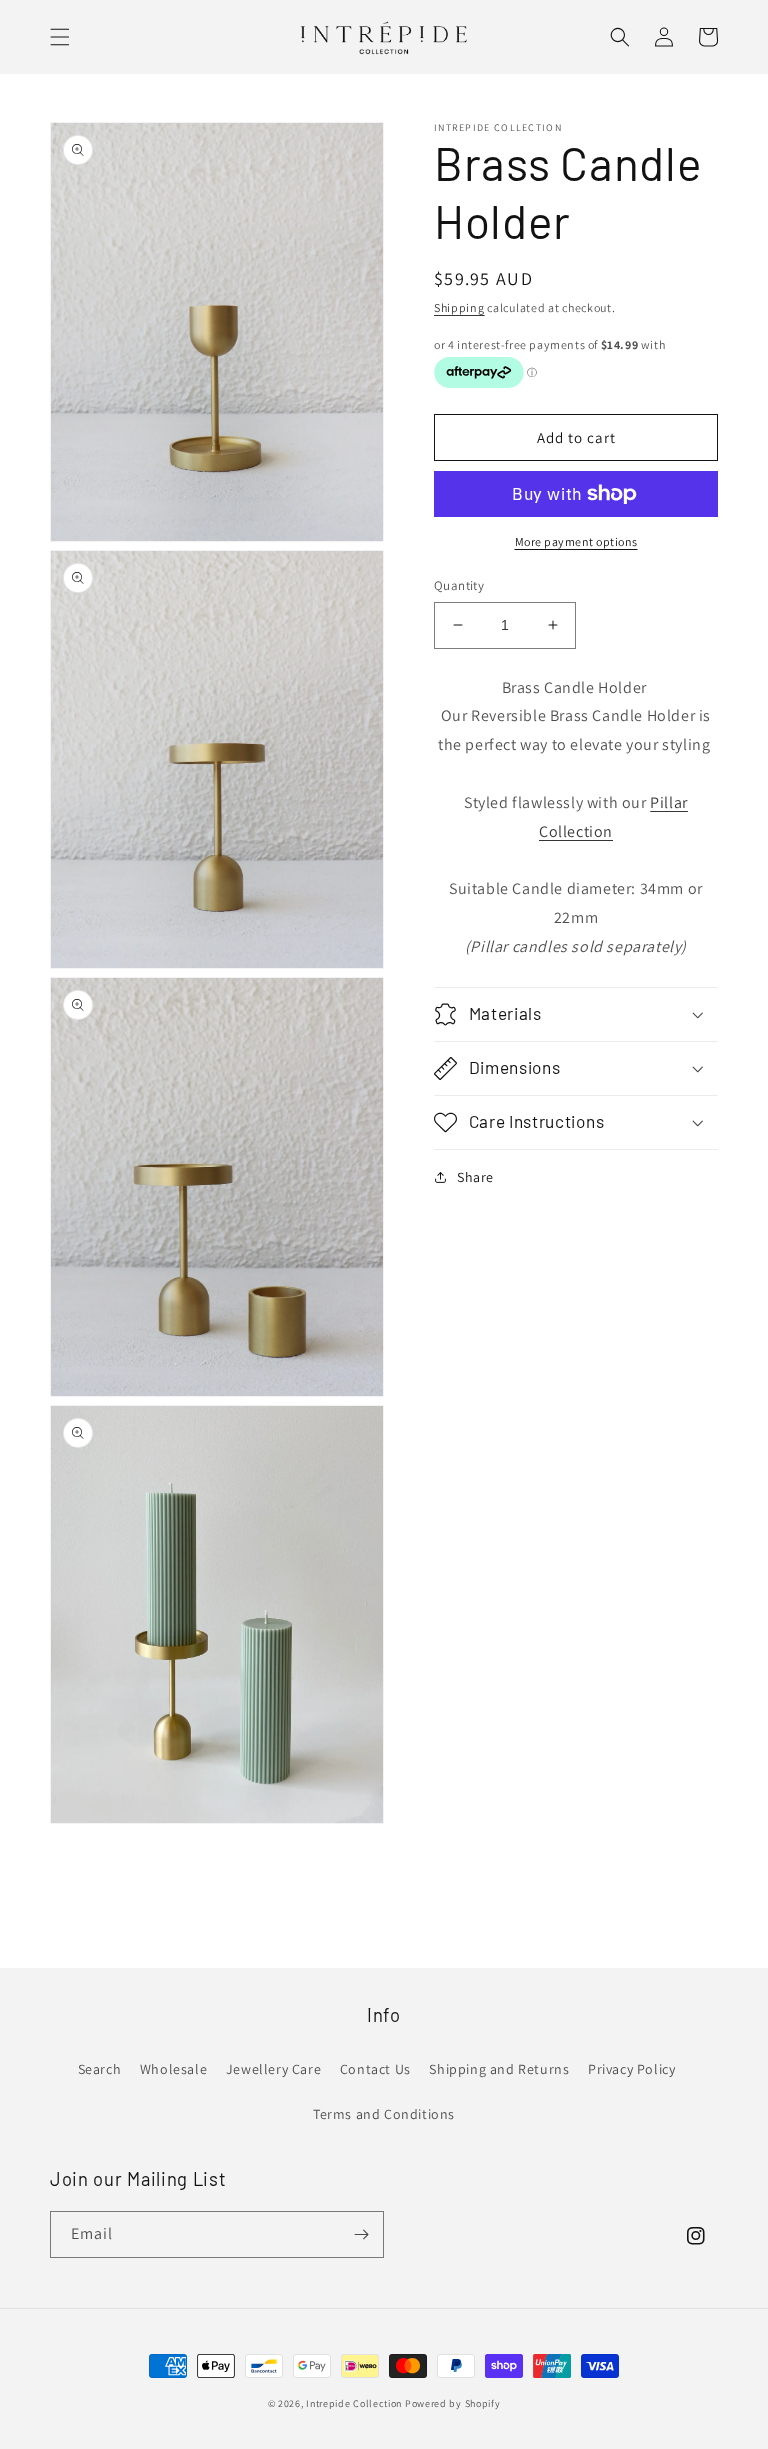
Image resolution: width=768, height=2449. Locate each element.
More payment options (576, 541)
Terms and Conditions (384, 2114)
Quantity (459, 585)
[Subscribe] (361, 2234)
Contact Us (375, 2069)
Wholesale (173, 2069)
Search (100, 2069)
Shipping (459, 307)
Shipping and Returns (499, 2069)
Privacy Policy (631, 2069)
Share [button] (475, 1177)
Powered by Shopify (453, 2403)
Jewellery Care (273, 2069)
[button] (60, 37)
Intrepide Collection (355, 2403)
